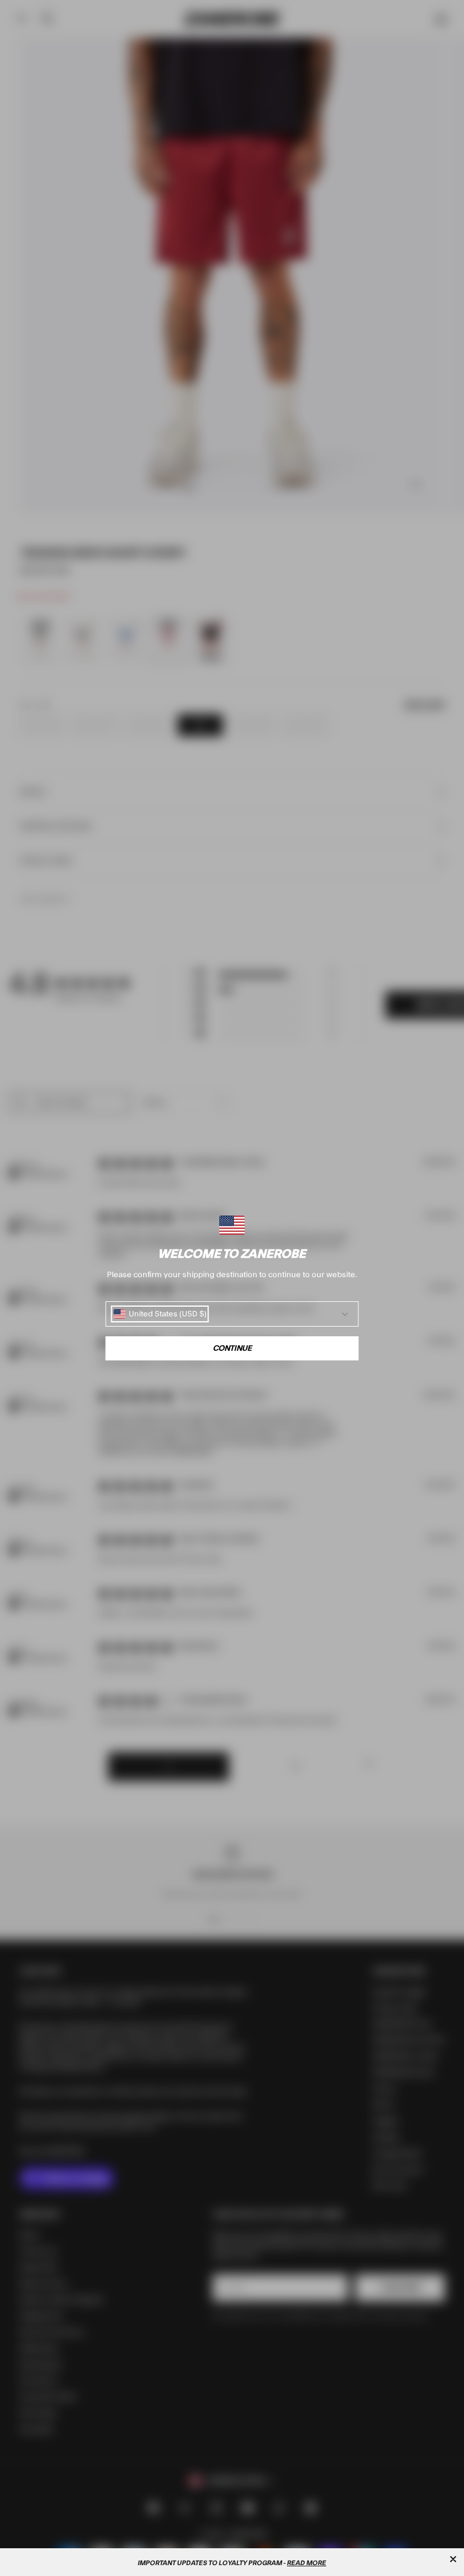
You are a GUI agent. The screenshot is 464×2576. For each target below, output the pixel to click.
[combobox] (160, 1314)
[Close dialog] (453, 2559)
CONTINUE (232, 1348)
